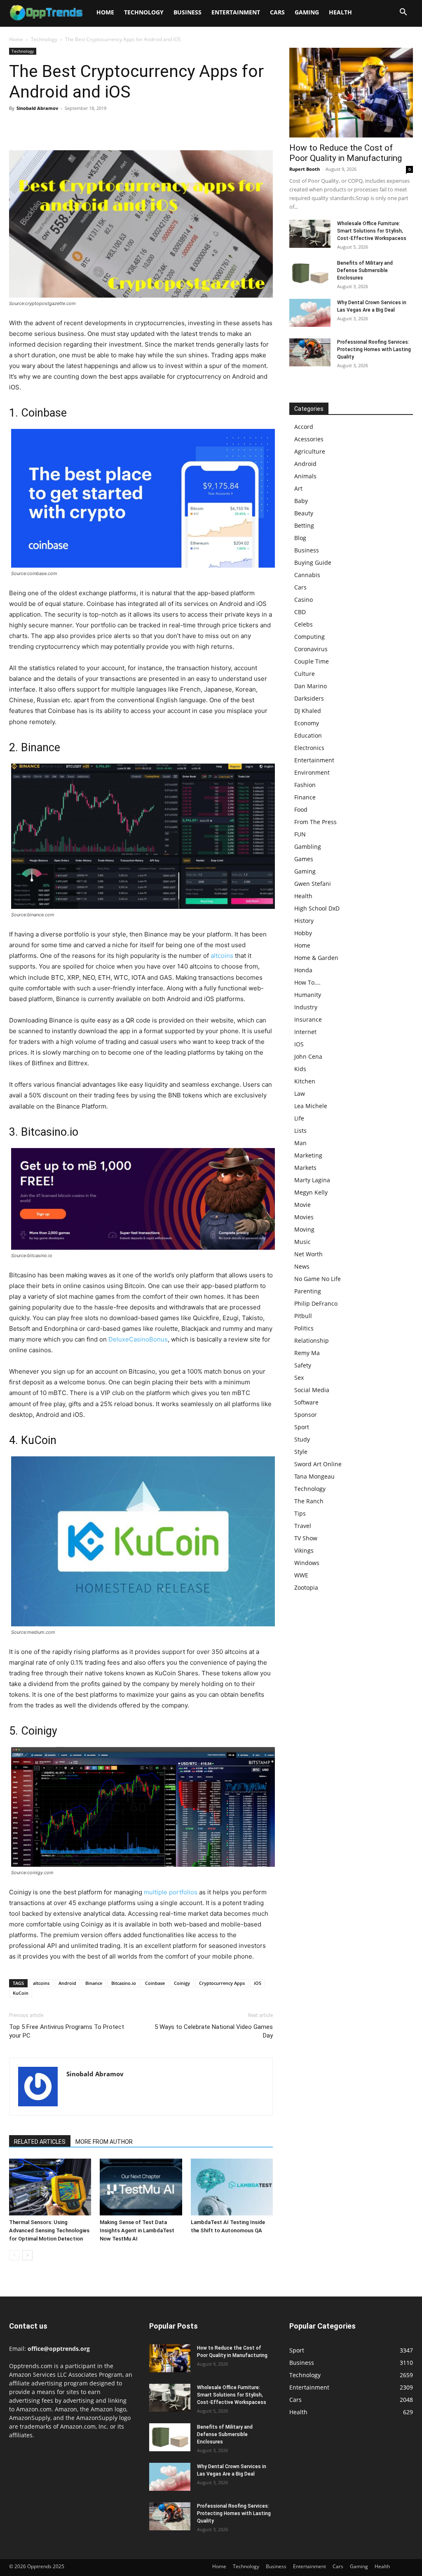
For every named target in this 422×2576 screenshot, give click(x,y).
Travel (303, 1526)
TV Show (306, 1538)
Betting (304, 525)
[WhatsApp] (74, 127)
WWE (301, 1575)
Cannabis (307, 575)
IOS (299, 1044)
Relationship (312, 1340)
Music (302, 1242)
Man (300, 1143)
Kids (300, 1069)
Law (300, 1094)
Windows (307, 1563)
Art (298, 488)
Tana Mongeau (314, 1476)
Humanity (308, 995)
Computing (309, 637)
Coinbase (155, 1983)
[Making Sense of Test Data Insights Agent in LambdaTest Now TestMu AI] (141, 2187)
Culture (305, 674)
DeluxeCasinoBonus (138, 1339)
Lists (300, 1131)
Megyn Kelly (311, 1192)
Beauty (304, 513)
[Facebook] (17, 127)
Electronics (309, 748)
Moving (304, 1229)
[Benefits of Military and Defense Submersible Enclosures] (310, 274)
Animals (305, 476)
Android (67, 1983)
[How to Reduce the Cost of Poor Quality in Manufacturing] (351, 93)
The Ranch (309, 1501)
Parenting (308, 1291)
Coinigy (182, 1983)
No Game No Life (318, 1279)
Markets (305, 1168)
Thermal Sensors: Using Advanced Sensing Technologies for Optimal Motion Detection (49, 2230)
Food (301, 809)
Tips (300, 1513)
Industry (306, 1007)
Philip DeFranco (316, 1303)
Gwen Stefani (313, 884)
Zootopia (306, 1587)
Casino (304, 600)
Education (308, 735)
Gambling (308, 847)
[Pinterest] (55, 127)
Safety (303, 1365)
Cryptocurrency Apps (222, 1983)
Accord (304, 427)
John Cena (308, 1056)
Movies (304, 1217)
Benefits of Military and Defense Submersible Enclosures (365, 270)
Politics (304, 1328)
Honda (303, 970)
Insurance (308, 1019)
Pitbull (303, 1316)
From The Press (315, 822)
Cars (277, 12)
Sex (299, 1378)
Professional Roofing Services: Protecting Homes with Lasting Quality (374, 349)
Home (105, 12)
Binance (94, 1983)
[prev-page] (14, 2255)
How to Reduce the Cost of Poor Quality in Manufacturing (346, 153)
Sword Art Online (318, 1464)
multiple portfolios (171, 1892)
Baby (301, 501)
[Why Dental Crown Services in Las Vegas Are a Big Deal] (310, 313)
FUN (300, 834)
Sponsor (306, 1415)
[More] (94, 127)
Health (340, 12)
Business (188, 12)
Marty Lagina (312, 1180)
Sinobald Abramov (37, 108)
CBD (300, 612)
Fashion (305, 785)
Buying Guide (313, 562)
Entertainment (236, 12)
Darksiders (309, 698)
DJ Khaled (308, 711)
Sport (302, 1427)
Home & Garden (316, 958)
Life (299, 1118)
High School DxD (317, 908)
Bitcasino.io (124, 1983)
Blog (300, 538)
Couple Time (312, 661)
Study (302, 1439)
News (302, 1266)
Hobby (303, 933)
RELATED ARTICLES (40, 2142)
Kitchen (305, 1081)
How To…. (307, 982)
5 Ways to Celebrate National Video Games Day (214, 2031)
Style (301, 1452)
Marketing (308, 1155)
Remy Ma (307, 1353)
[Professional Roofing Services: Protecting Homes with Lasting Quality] (310, 353)
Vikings (304, 1550)
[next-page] (27, 2255)
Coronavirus (311, 649)
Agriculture (310, 451)
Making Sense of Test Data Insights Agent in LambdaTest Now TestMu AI (137, 2230)
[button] (403, 13)
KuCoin (21, 1993)
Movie (302, 1205)
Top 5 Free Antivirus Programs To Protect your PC (67, 2031)
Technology (144, 12)
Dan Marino (311, 686)
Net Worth (308, 1254)
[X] (36, 127)
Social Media (312, 1390)
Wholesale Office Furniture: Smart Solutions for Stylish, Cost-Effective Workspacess (372, 231)
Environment (312, 772)
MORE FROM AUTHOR (104, 2142)
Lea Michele (311, 1106)
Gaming (307, 12)
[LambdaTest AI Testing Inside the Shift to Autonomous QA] (232, 2187)
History (304, 921)
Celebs (304, 624)
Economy (307, 723)
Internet (305, 1032)
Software (306, 1402)
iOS (258, 1983)
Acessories (309, 439)
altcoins (222, 956)
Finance (305, 797)
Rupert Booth (305, 169)
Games (304, 859)
